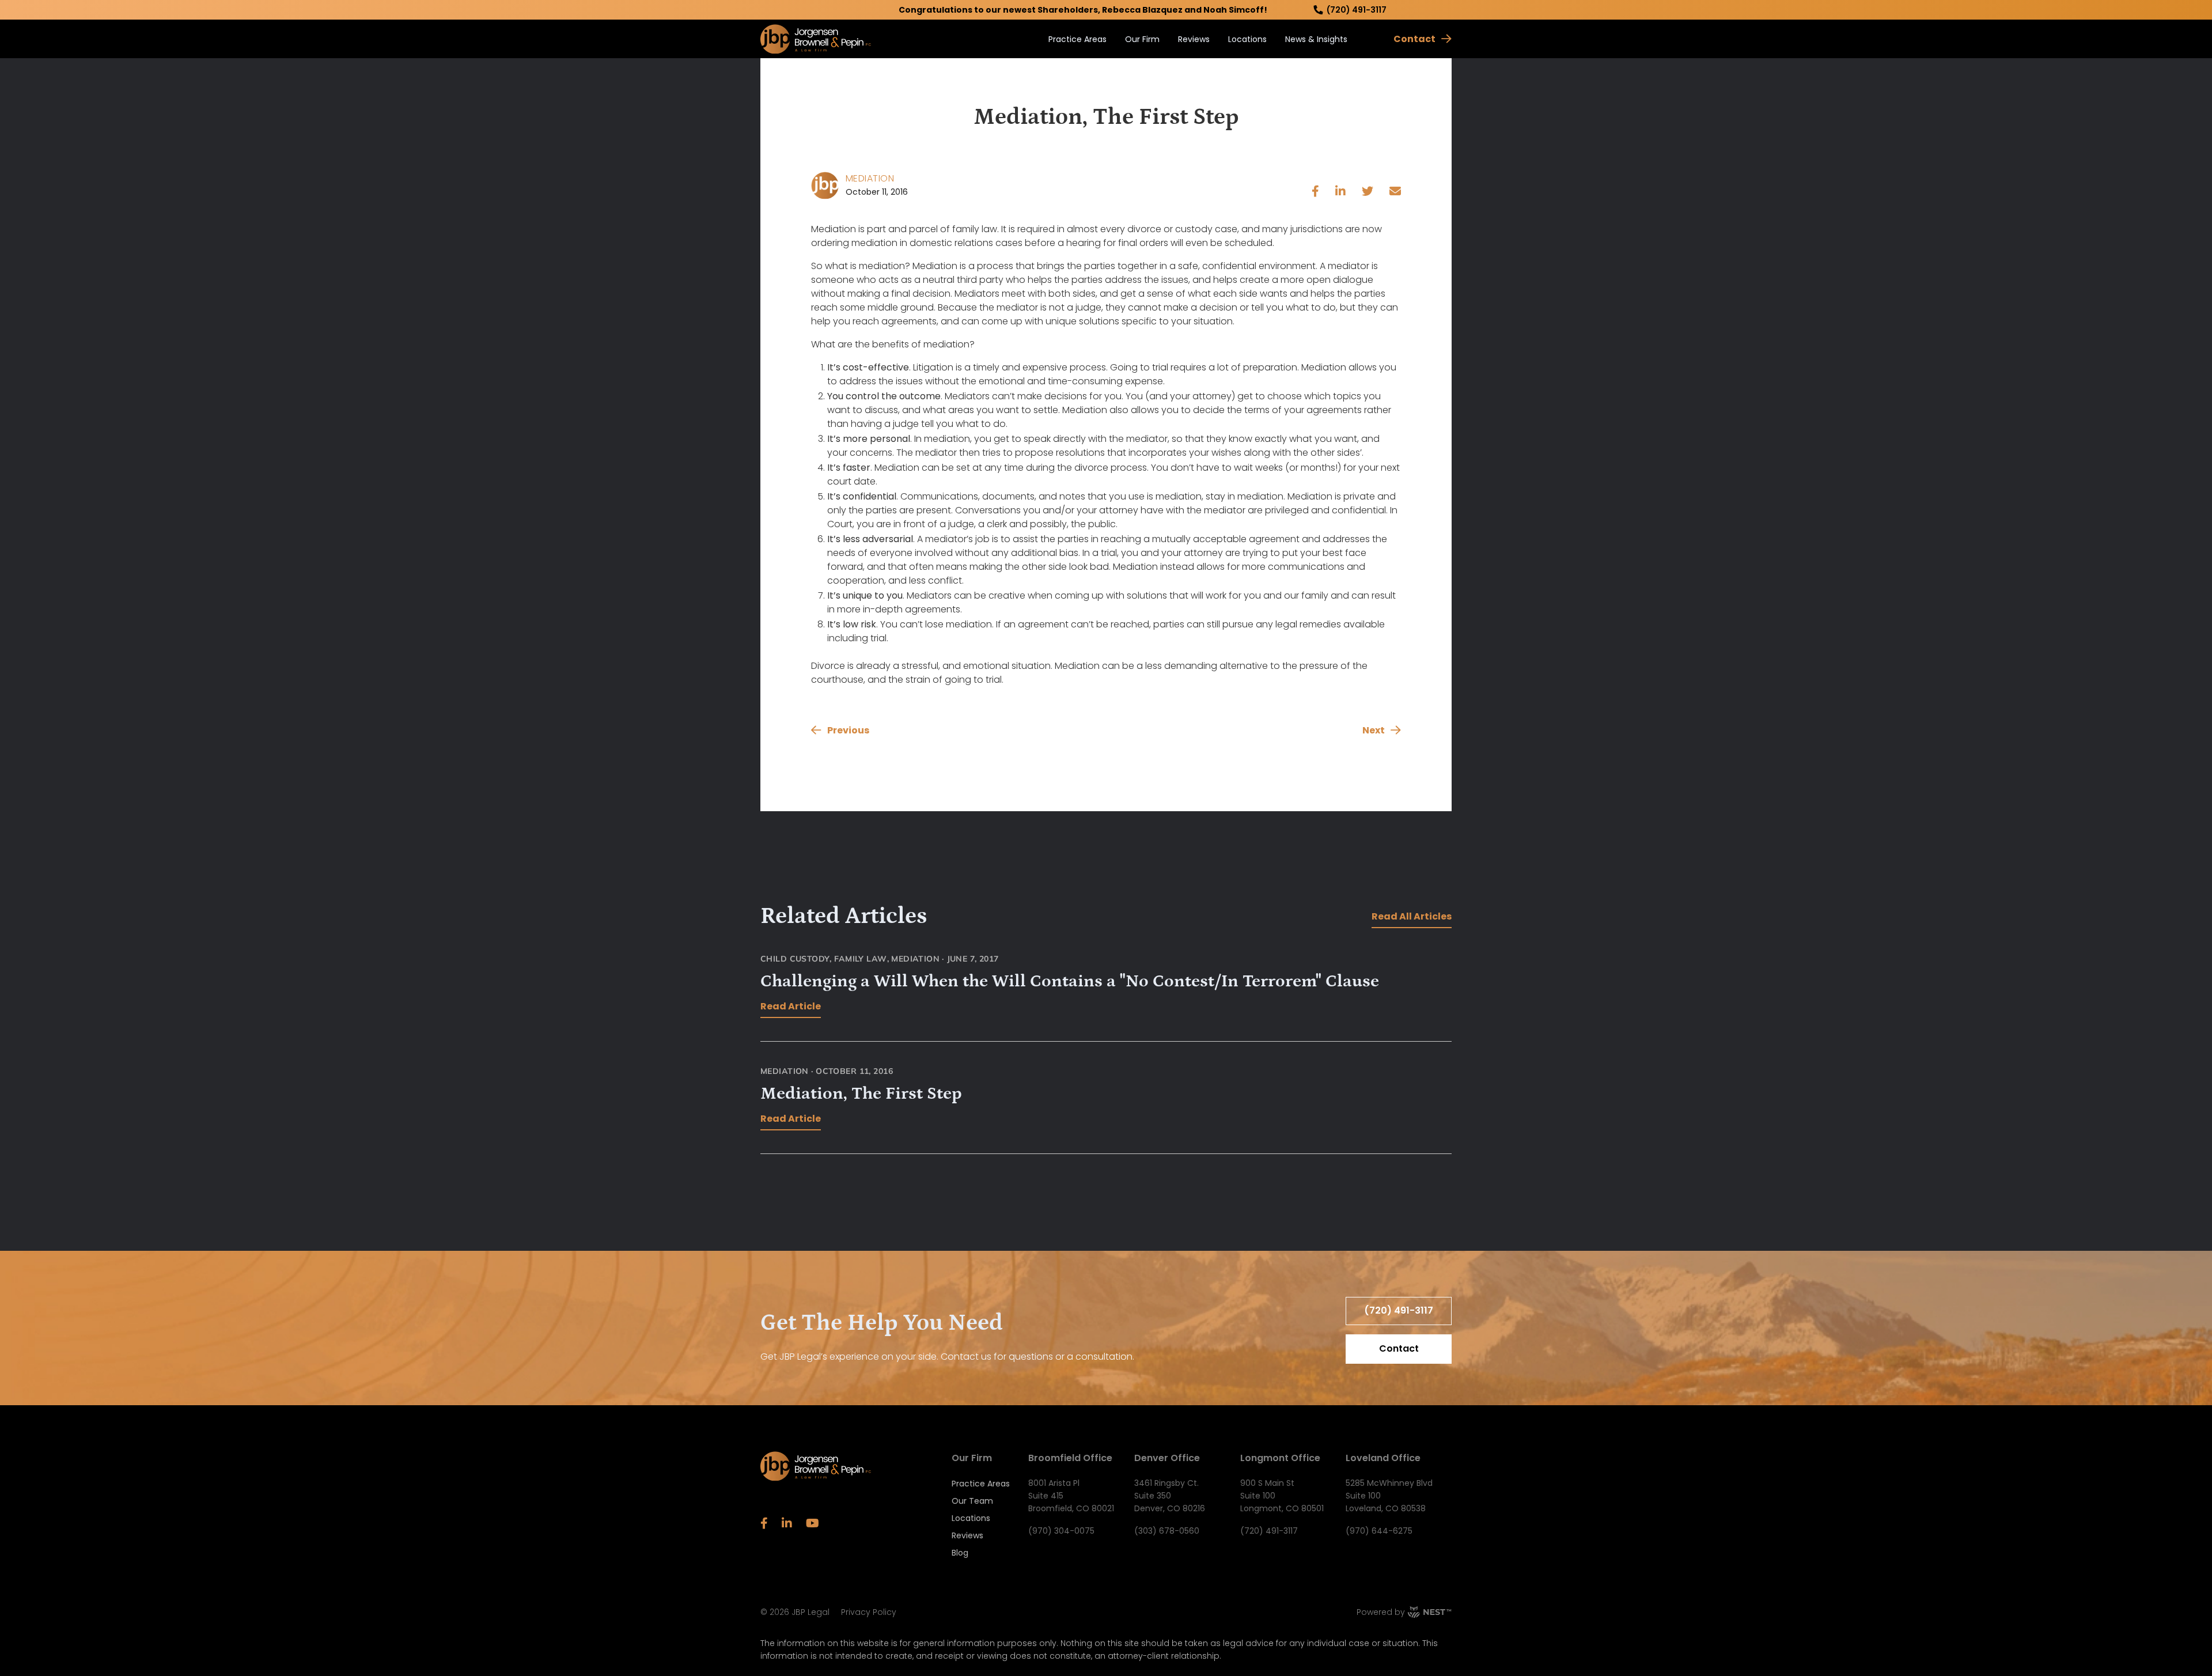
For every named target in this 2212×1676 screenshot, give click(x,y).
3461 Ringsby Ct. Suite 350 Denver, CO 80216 (1170, 1496)
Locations (1247, 39)
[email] (1395, 192)
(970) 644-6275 (1379, 1531)
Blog (960, 1553)
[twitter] (1368, 192)
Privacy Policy (869, 1612)
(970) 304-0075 (1061, 1531)
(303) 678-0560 (1167, 1531)
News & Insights (1316, 39)
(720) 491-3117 (1357, 10)
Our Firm (1142, 39)
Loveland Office (1383, 1458)
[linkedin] (1340, 192)
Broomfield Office (1070, 1458)
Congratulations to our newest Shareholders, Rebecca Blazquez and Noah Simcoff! (1083, 10)
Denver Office (1167, 1458)
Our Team (972, 1501)
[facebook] (1315, 192)
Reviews (1194, 39)
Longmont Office (1280, 1458)
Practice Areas (1077, 39)
